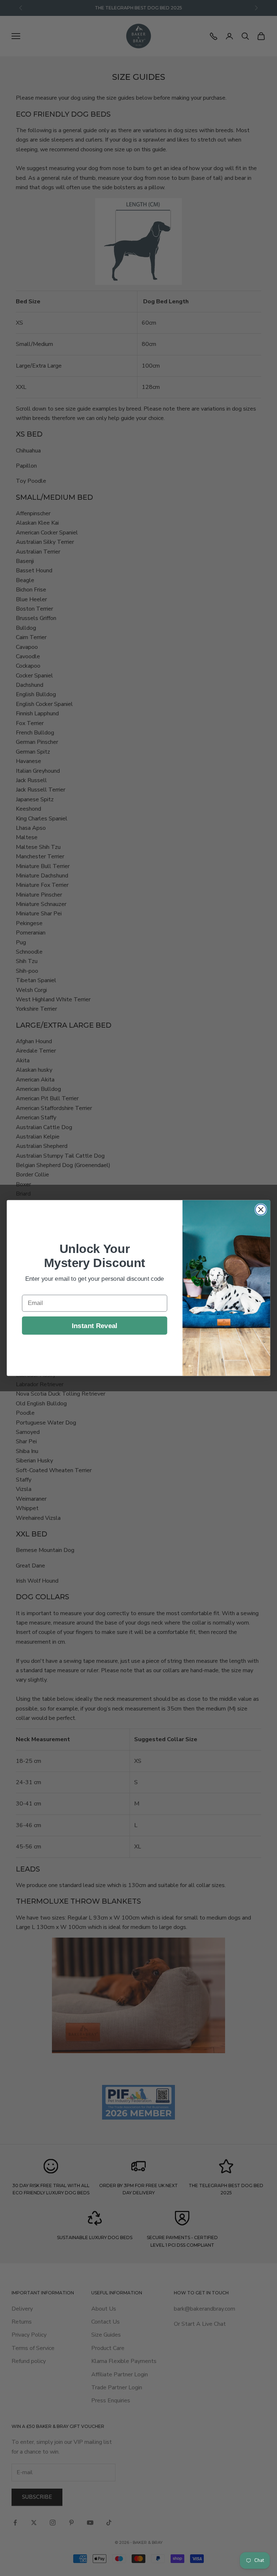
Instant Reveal (95, 1325)
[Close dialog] (261, 1210)
